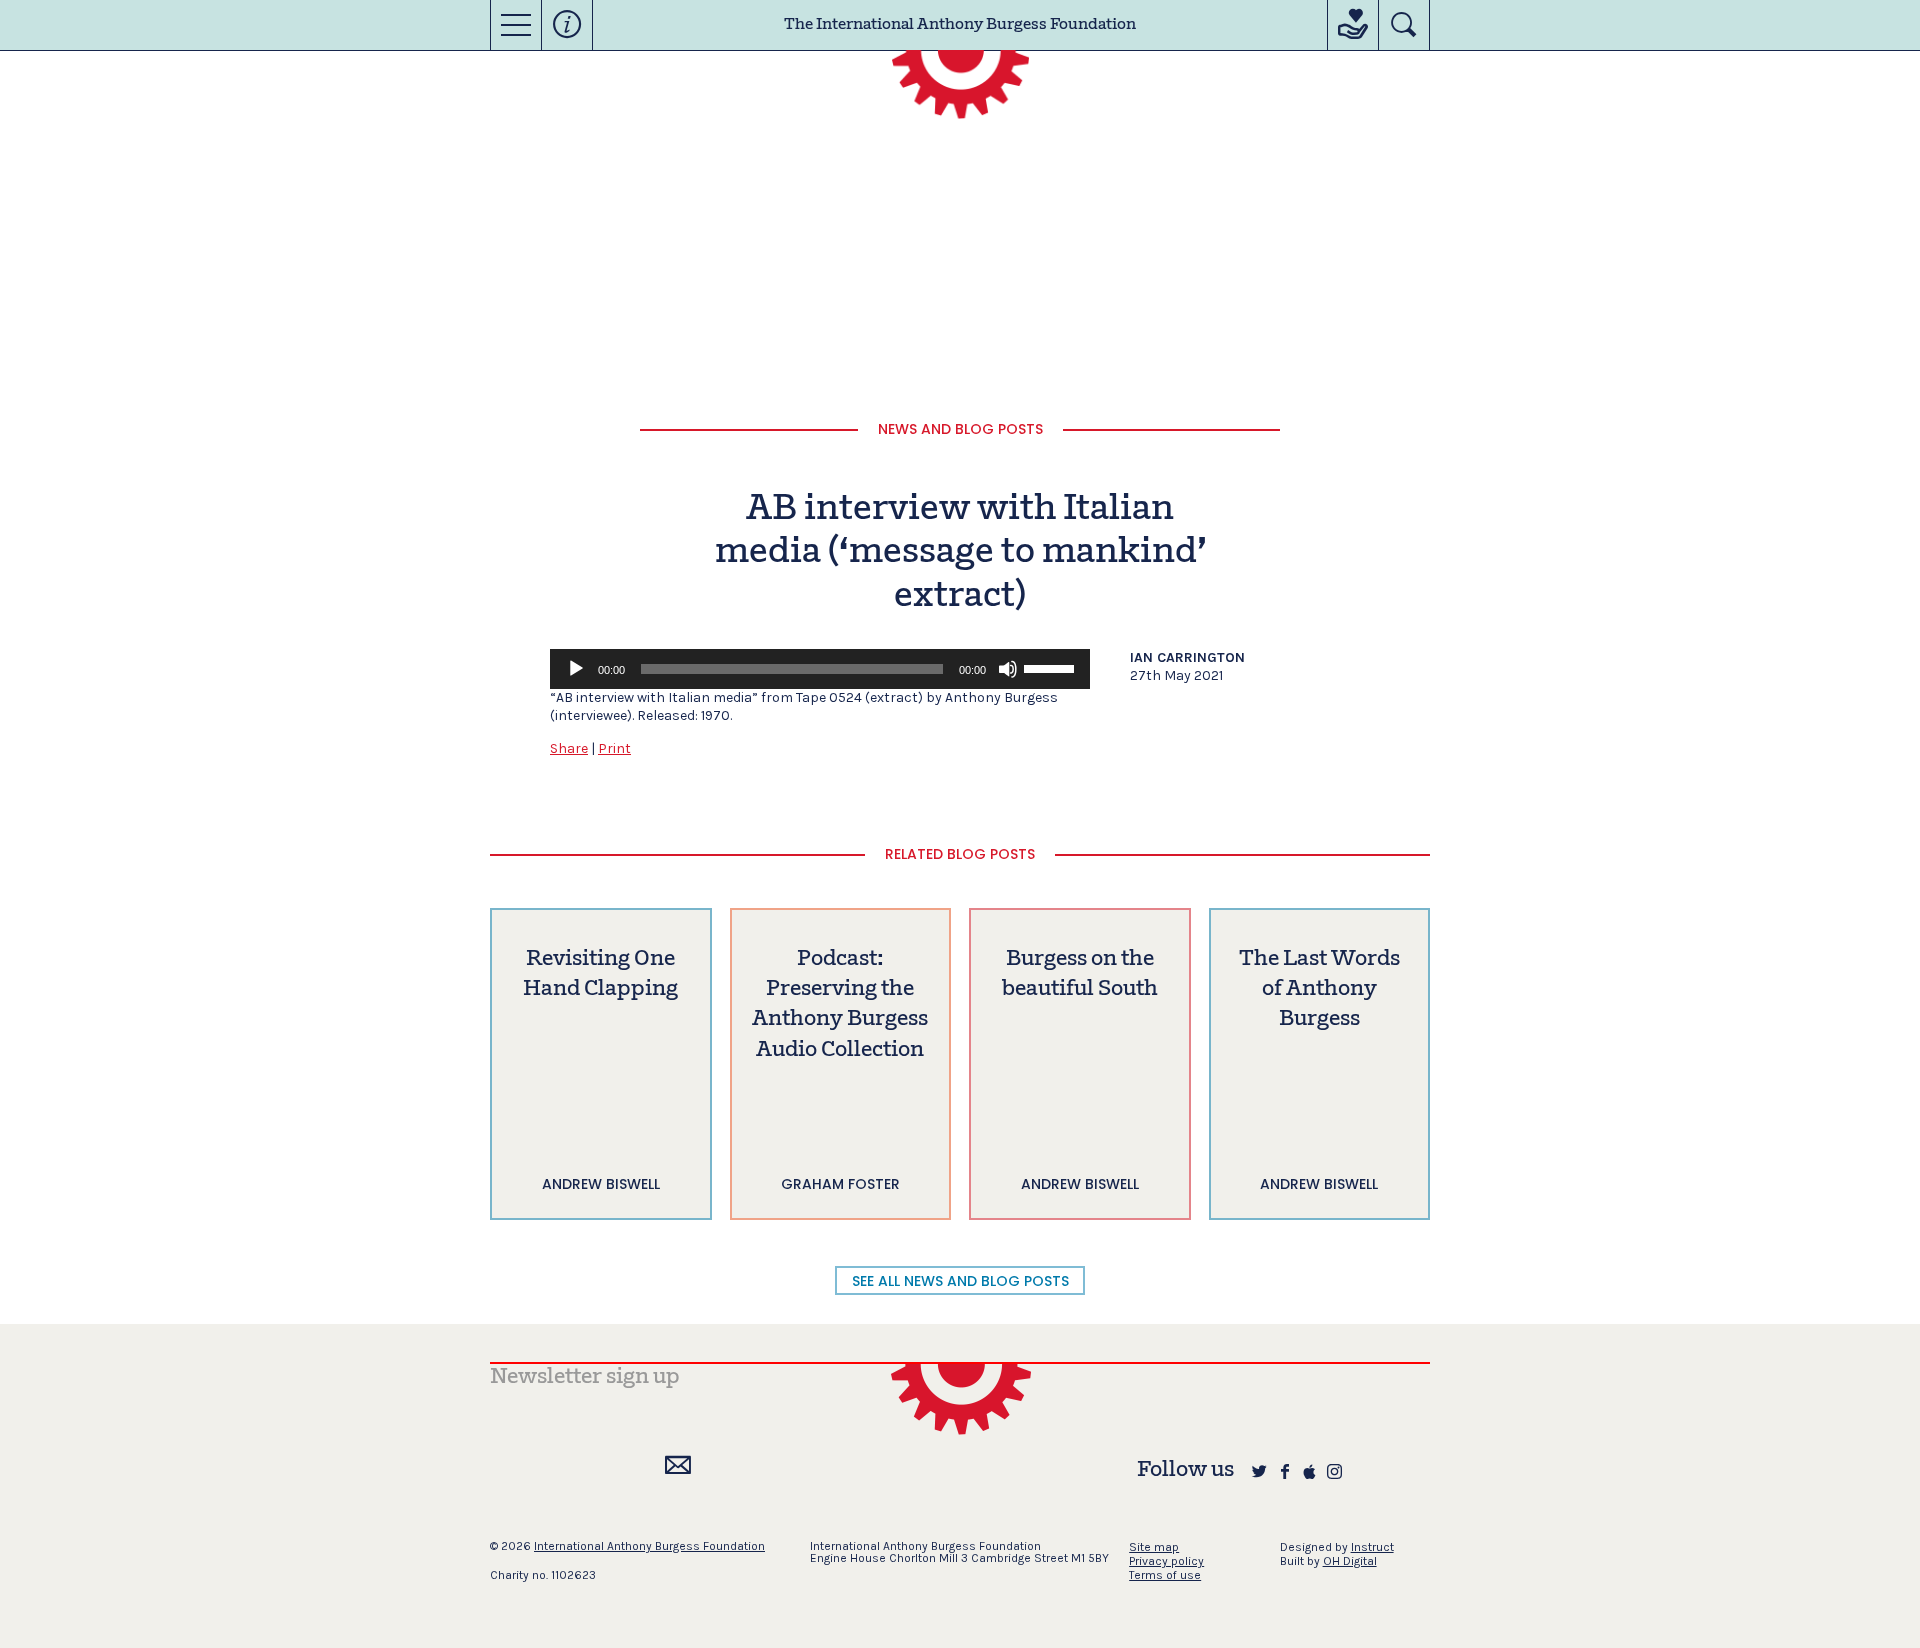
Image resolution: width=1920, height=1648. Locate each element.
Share (569, 748)
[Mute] (1008, 669)
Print (614, 748)
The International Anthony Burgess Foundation (960, 25)
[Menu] (516, 25)
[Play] (576, 669)
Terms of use (1165, 1575)
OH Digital (1350, 1561)
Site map (1154, 1547)
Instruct (1372, 1547)
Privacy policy (1166, 1561)
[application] (820, 669)
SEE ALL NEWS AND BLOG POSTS (960, 1281)
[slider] (1052, 667)
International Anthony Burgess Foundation (649, 1546)
